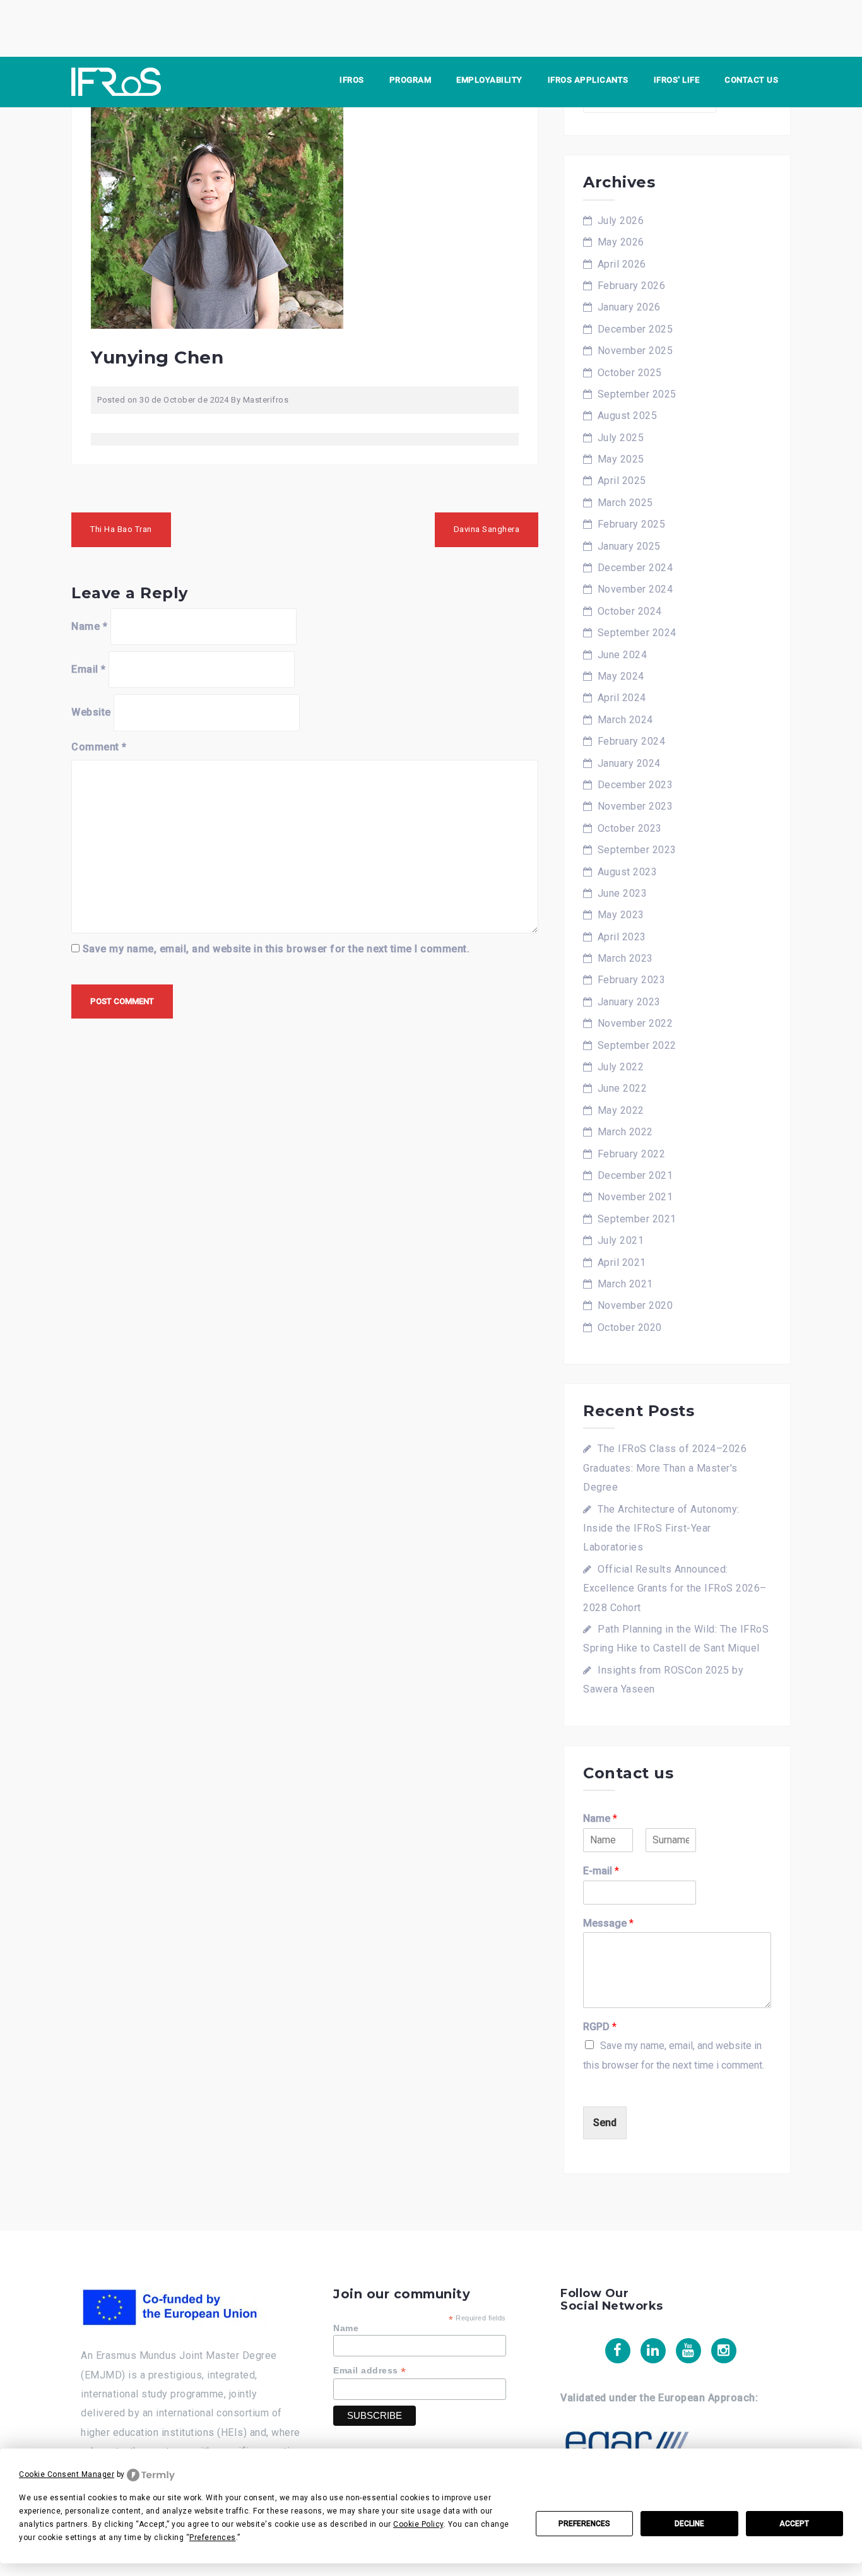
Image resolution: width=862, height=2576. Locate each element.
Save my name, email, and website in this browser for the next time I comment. (276, 949)
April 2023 (622, 937)
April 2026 (622, 264)
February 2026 (632, 286)
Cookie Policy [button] (418, 2524)
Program (410, 80)
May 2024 (621, 676)
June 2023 (623, 893)
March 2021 (625, 1284)
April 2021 (622, 1262)
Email (89, 669)
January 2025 (629, 546)
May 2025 (621, 459)
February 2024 (632, 741)
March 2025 (625, 503)
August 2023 (628, 872)
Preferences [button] (213, 2538)
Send (605, 2123)
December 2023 (635, 785)
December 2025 (635, 329)
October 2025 (630, 373)
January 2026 (629, 307)
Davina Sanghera (487, 529)
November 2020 (635, 1305)
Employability (489, 80)
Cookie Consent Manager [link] (67, 2474)
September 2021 (637, 1219)
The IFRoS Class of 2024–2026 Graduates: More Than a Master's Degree (665, 1468)
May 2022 (621, 1110)
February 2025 (632, 524)
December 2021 (635, 1175)
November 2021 (635, 1197)
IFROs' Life (677, 80)
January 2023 (629, 1002)
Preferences (584, 2524)
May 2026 (621, 242)
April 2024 (622, 698)
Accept (794, 2524)
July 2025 (621, 438)
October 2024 (630, 611)
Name (89, 626)
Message (608, 1923)
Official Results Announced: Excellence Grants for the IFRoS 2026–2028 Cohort (675, 1588)
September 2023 (637, 850)
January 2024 (629, 763)
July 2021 (621, 1240)
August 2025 (628, 416)
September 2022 (637, 1045)
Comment (99, 747)
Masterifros (266, 400)
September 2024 (637, 633)
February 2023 (632, 980)
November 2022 (635, 1023)
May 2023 (621, 915)
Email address (370, 2371)
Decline (689, 2524)
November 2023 (635, 806)
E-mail (601, 1871)
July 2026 (621, 221)
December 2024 (635, 568)
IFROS (352, 80)
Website (91, 712)
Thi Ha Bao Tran (121, 529)
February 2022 (632, 1154)
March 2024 (625, 720)
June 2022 (623, 1088)
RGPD (600, 2027)
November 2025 (635, 351)
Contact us (751, 80)
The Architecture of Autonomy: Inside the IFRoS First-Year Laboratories (661, 1528)
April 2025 (622, 481)
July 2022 (621, 1067)
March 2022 (625, 1132)
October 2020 (630, 1327)
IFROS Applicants (588, 80)
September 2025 (637, 394)
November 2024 (635, 589)
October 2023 (630, 828)
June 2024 (623, 655)
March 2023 (625, 958)
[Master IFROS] (116, 81)
